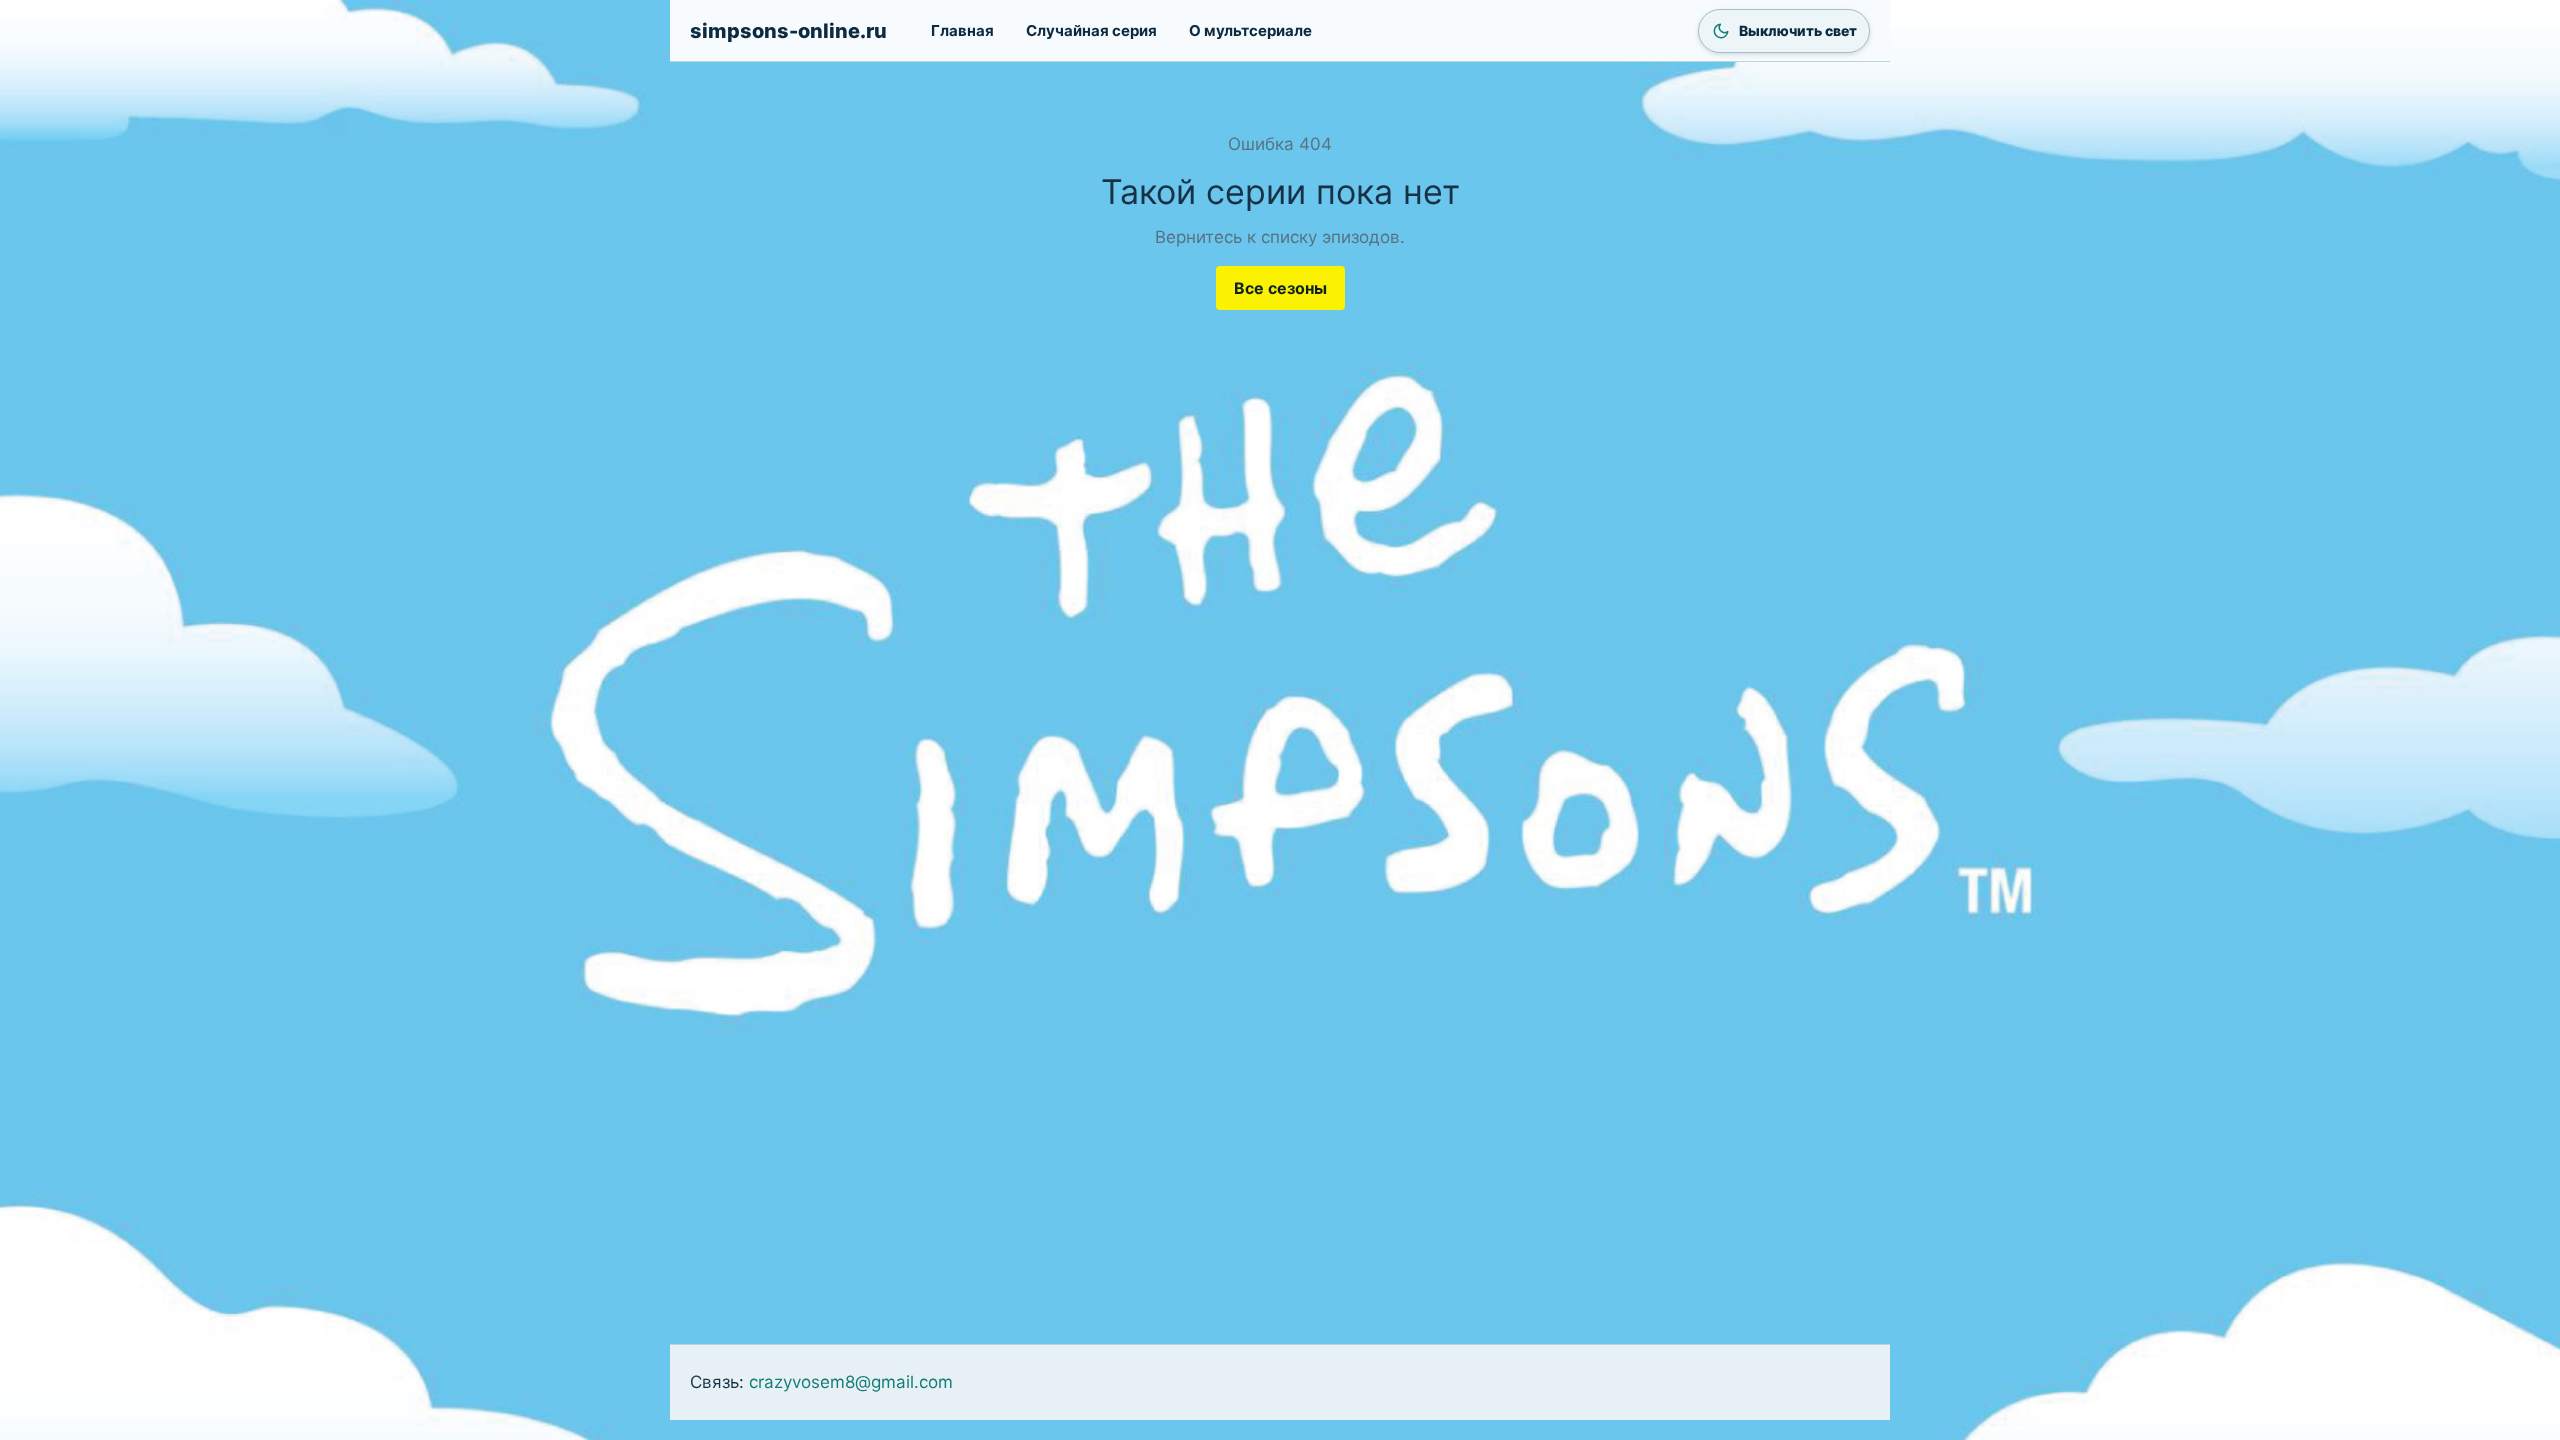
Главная (962, 30)
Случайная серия (1091, 30)
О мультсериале (1250, 30)
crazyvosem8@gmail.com (851, 1382)
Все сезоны (1280, 288)
